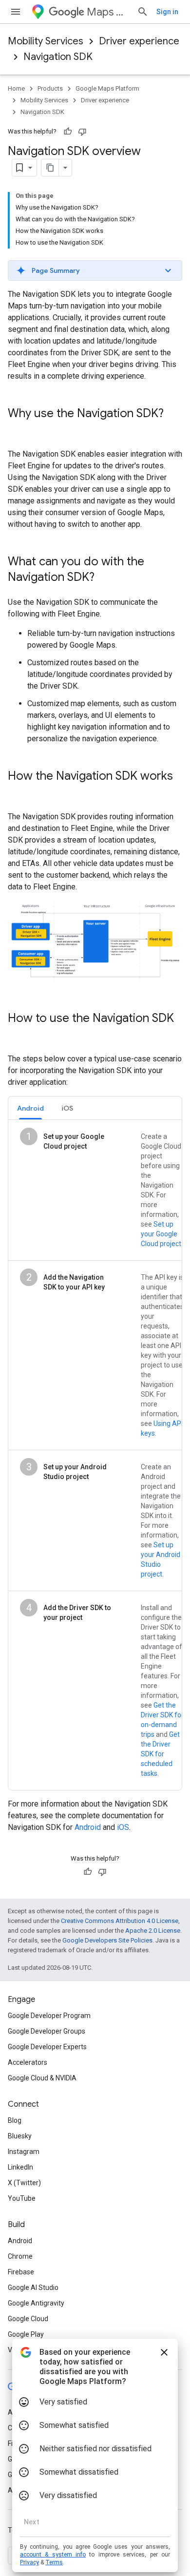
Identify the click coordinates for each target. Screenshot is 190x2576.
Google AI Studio (33, 2288)
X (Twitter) (24, 2183)
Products (50, 88)
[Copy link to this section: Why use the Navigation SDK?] (18, 430)
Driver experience (139, 41)
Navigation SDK (58, 57)
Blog (15, 2120)
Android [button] (30, 1108)
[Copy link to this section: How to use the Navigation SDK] (18, 1035)
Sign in (167, 12)
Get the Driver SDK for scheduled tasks (160, 1754)
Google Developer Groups (47, 2031)
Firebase (21, 2272)
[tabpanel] (95, 1455)
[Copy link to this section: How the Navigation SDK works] (18, 792)
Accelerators (28, 2062)
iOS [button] (67, 1108)
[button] (95, 270)
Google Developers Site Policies (107, 1940)
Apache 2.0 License (153, 1931)
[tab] (30, 1108)
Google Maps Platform (107, 88)
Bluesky (20, 2136)
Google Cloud (28, 2319)
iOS (123, 1827)
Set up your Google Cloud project (161, 1234)
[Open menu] (16, 12)
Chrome (20, 2256)
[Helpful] (68, 132)
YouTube (22, 2198)
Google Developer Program (49, 2016)
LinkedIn (20, 2167)
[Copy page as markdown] (50, 168)
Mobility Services (46, 41)
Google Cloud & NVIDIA (42, 2078)
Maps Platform (108, 12)
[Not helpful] (82, 132)
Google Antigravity (36, 2303)
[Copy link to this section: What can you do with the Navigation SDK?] (104, 578)
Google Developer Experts (47, 2047)
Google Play (26, 2334)
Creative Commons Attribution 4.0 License (120, 1921)
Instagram (24, 2152)
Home (16, 88)
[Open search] (143, 12)
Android (88, 1827)
